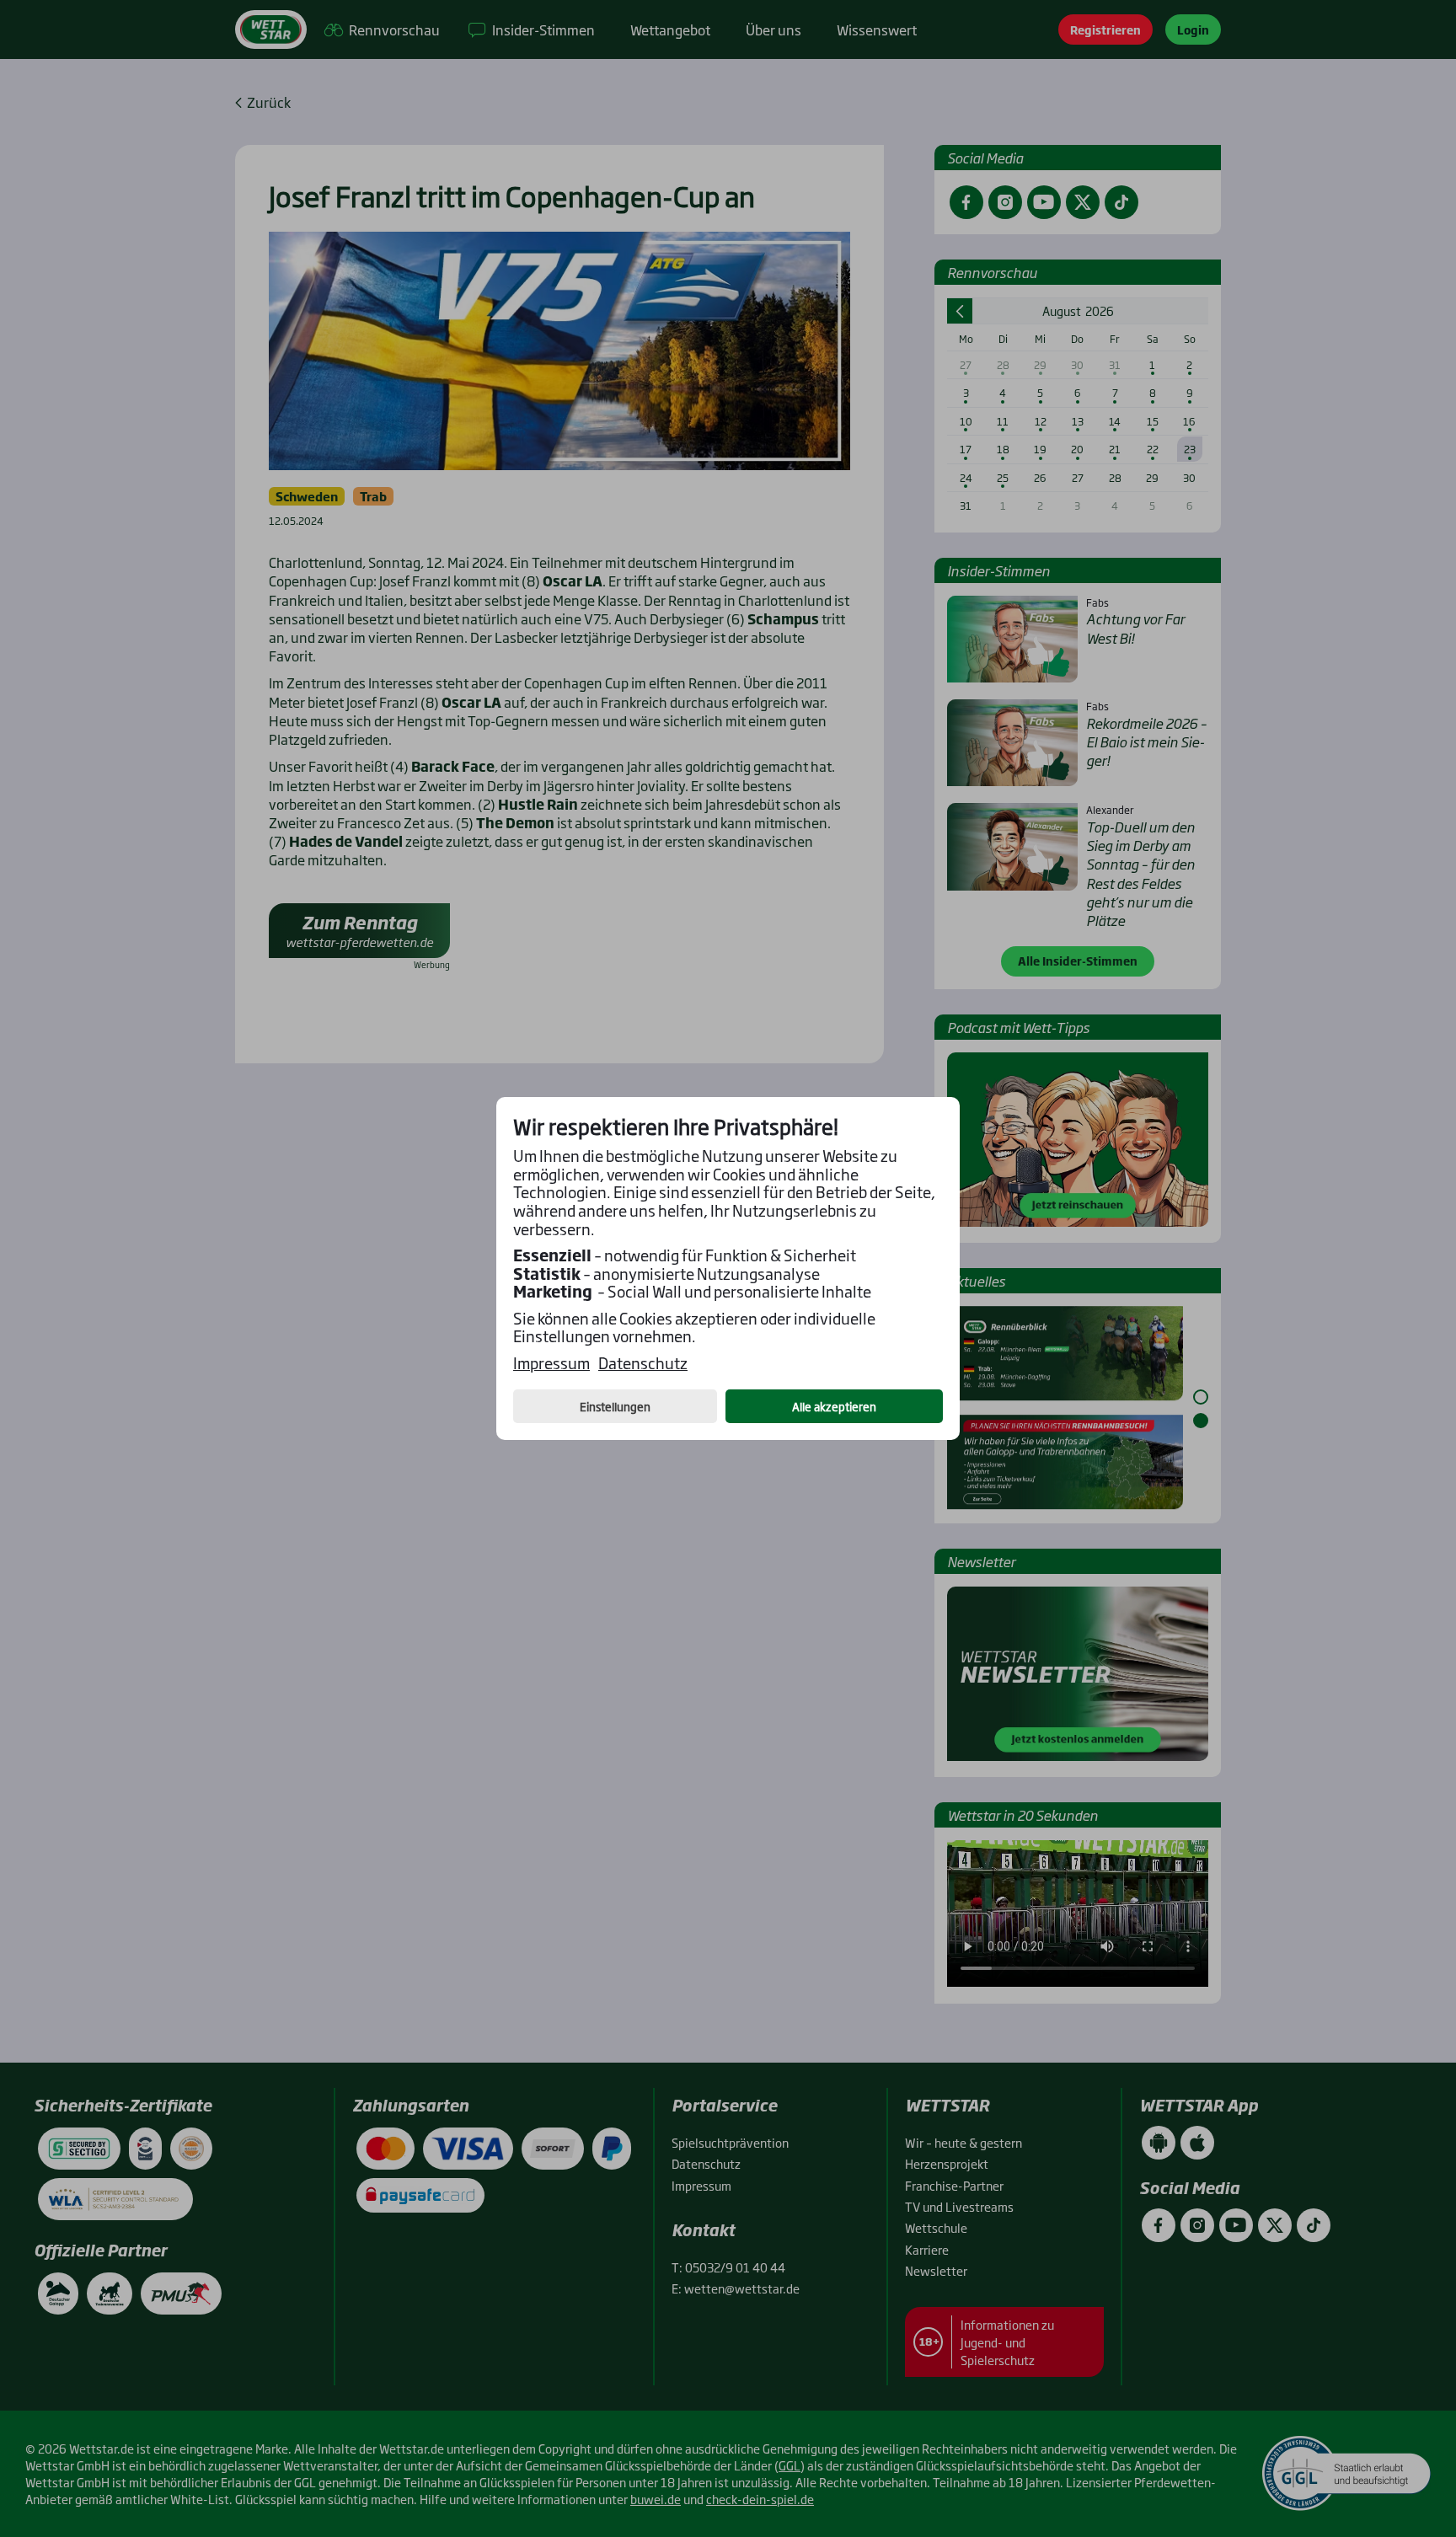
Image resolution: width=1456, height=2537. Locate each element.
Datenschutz (643, 1363)
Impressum (551, 1363)
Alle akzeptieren (834, 1406)
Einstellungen (615, 1406)
